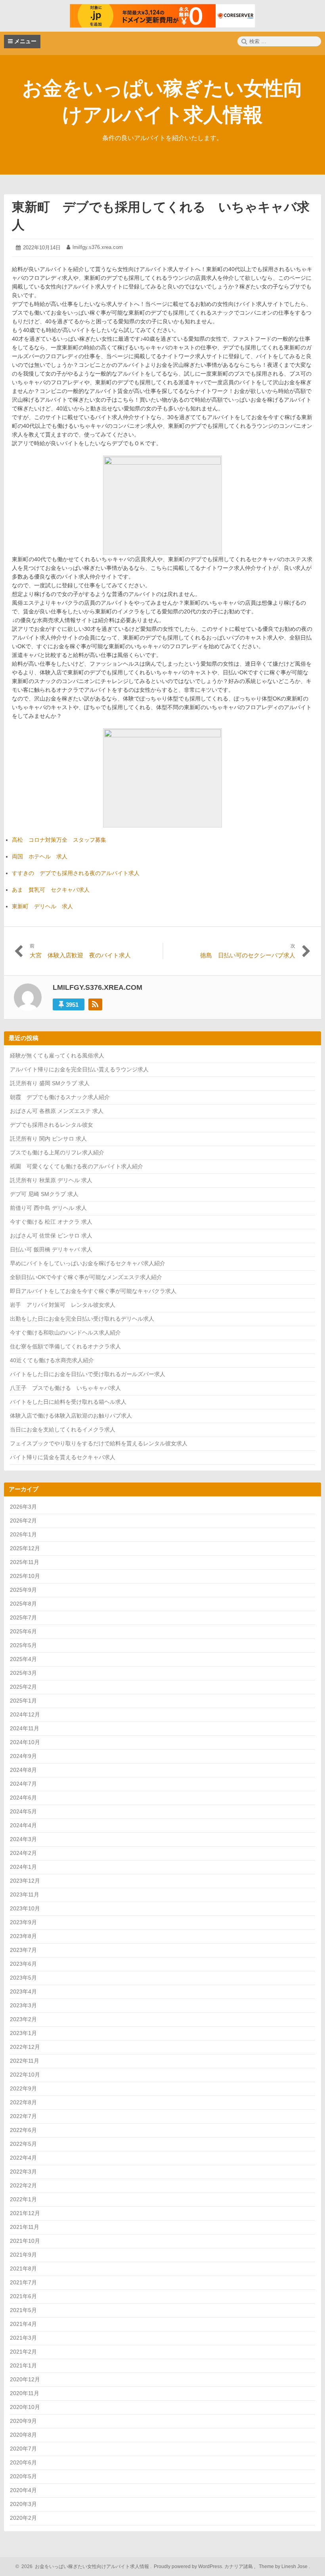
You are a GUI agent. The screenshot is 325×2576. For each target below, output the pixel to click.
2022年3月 (23, 2172)
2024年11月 (25, 1728)
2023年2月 (23, 2019)
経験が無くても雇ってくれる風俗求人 (57, 1055)
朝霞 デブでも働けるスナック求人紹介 (60, 1097)
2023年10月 (25, 1908)
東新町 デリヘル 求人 (42, 906)
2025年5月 (23, 1645)
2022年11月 (25, 2061)
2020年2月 (23, 2518)
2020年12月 (25, 2379)
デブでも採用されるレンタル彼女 (52, 1125)
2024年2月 (23, 1853)
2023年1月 (23, 2033)
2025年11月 (25, 1562)
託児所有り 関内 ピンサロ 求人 (48, 1139)
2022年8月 (23, 2102)
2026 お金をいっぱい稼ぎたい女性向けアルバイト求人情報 (84, 2567)
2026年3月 (23, 1507)
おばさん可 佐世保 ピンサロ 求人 (51, 1236)
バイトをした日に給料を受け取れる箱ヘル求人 (68, 1402)
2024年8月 (23, 1770)
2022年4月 (23, 2158)
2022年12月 (25, 2047)
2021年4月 (23, 2324)
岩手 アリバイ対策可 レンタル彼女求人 (63, 1305)
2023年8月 (23, 1936)
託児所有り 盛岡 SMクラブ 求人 (50, 1083)
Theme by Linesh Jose (284, 2567)
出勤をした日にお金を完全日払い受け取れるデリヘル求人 (82, 1319)
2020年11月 (25, 2393)
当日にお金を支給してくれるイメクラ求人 (63, 1429)
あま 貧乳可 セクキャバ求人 (51, 890)
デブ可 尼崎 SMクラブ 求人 (44, 1194)
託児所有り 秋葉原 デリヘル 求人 (51, 1180)
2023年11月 (25, 1895)
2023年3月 (23, 2005)
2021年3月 (23, 2338)
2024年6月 (23, 1798)
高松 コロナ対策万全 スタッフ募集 (59, 840)
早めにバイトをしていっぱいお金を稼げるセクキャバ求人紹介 (88, 1263)
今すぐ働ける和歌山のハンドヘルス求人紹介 (65, 1333)
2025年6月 (23, 1631)
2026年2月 (23, 1521)
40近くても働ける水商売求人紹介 (52, 1360)
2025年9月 (23, 1590)
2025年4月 (23, 1659)
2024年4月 (23, 1825)
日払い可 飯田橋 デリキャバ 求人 (51, 1249)
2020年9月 (23, 2421)
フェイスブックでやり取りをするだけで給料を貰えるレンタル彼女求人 (99, 1443)
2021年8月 (23, 2268)
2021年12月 (25, 2213)
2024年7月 (23, 1784)
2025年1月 (23, 1701)
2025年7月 (23, 1617)
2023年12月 (25, 1881)
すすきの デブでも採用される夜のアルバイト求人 (76, 873)
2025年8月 (23, 1604)
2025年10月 (25, 1576)
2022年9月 (23, 2088)
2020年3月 (23, 2504)
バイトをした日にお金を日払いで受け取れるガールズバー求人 (88, 1374)
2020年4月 (23, 2490)
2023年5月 (23, 1978)
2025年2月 (23, 1687)
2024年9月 (23, 1756)
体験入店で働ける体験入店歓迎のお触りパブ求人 (71, 1416)
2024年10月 (25, 1742)
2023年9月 (23, 1922)
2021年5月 (23, 2310)
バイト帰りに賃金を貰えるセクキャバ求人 (63, 1457)
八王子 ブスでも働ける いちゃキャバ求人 (65, 1388)
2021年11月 (25, 2227)
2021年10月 (25, 2241)
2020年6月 (23, 2462)
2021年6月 (23, 2296)
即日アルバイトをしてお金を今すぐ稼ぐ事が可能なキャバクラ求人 (93, 1291)
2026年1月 (23, 1534)
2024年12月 (25, 1714)
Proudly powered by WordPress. (188, 2567)
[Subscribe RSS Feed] (95, 1004)
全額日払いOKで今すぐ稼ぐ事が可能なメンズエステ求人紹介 (86, 1277)
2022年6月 (23, 2130)
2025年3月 (23, 1673)
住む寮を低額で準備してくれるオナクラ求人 (65, 1346)
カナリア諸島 (239, 2567)
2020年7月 (23, 2449)
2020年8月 (23, 2435)
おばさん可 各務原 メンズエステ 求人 (57, 1111)
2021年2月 (23, 2352)
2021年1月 (23, 2365)
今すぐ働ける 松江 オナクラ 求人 (51, 1222)
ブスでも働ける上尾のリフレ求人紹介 (57, 1152)
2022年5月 (23, 2144)
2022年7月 (23, 2116)
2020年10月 (25, 2407)
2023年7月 (23, 1950)
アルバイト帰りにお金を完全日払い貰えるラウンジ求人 (79, 1069)
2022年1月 (23, 2199)
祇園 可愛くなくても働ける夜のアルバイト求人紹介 (76, 1166)
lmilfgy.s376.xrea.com (98, 247)
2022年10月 (25, 2075)
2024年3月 (23, 1839)
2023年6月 (23, 1964)
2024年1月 (23, 1867)
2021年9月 (23, 2255)
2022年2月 (23, 2185)
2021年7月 (23, 2282)
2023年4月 (23, 1991)
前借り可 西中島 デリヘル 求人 (48, 1208)
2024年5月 (23, 1811)
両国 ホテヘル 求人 (40, 856)
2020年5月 (23, 2476)
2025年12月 (25, 1548)
